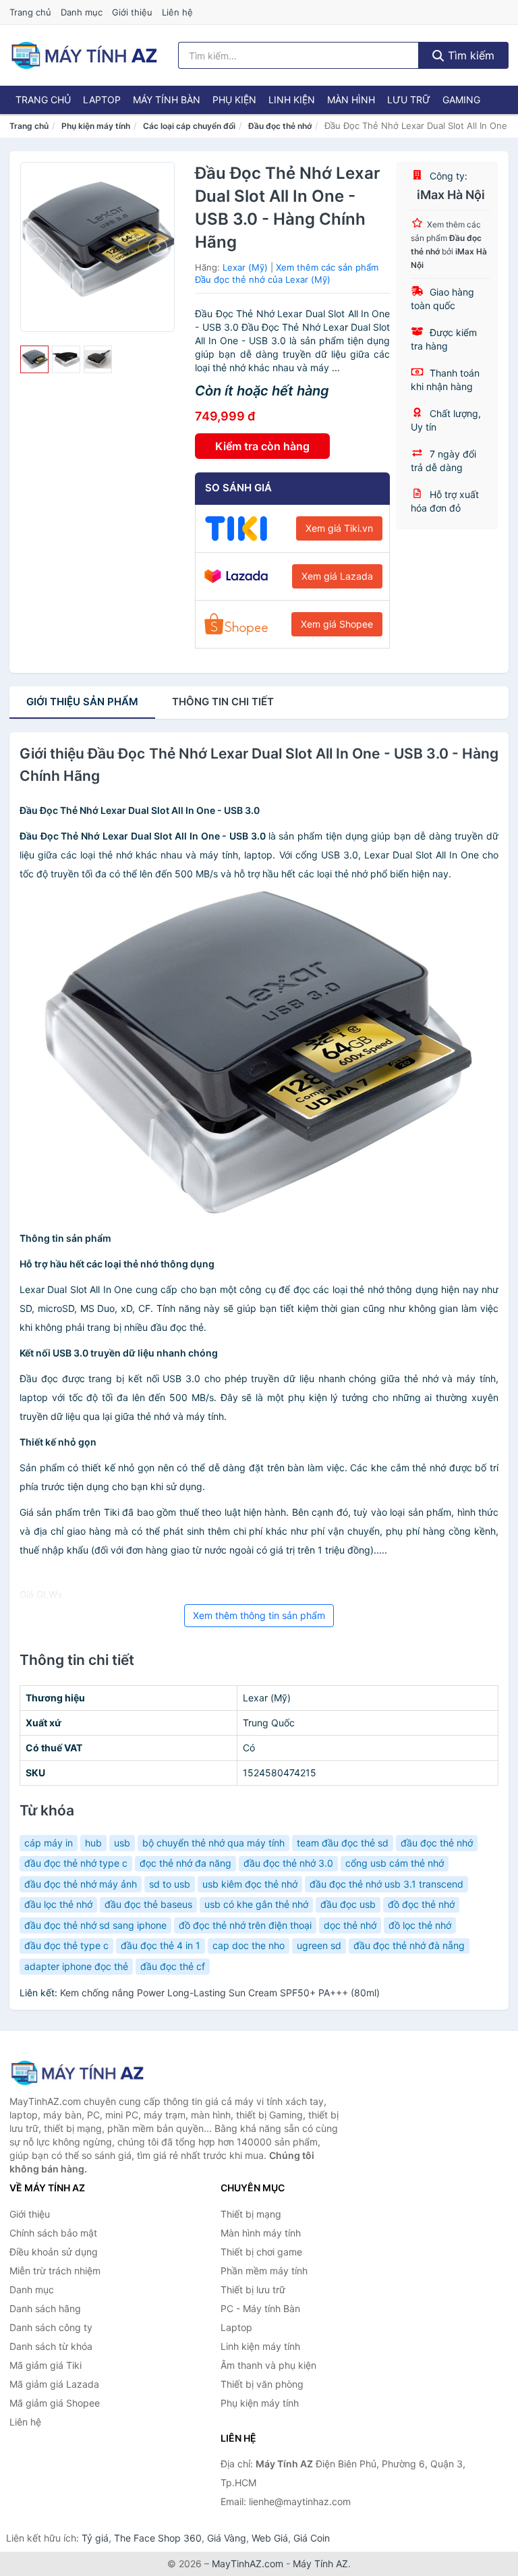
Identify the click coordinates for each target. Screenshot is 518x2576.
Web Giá (270, 2538)
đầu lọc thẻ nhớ (58, 1904)
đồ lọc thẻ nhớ (420, 1925)
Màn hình (351, 100)
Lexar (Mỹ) (245, 267)
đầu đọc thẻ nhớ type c (76, 1863)
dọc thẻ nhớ (350, 1925)
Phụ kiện (234, 100)
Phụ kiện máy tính (96, 126)
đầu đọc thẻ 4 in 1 (161, 1945)
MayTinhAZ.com (248, 2564)
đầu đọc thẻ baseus (148, 1904)
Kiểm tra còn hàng (262, 446)
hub (93, 1843)
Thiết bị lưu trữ (253, 2290)
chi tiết (223, 702)
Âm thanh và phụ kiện (268, 2365)
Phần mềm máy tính (264, 2271)
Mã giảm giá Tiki (46, 2365)
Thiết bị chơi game (261, 2252)
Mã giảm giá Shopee (55, 2403)
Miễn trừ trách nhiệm (55, 2271)
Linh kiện (292, 100)
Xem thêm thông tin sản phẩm (259, 1615)
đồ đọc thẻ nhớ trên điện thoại (245, 1925)
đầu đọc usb (348, 1904)
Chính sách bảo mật (53, 2233)
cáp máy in (49, 1843)
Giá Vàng (227, 2538)
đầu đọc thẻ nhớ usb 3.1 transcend (386, 1884)
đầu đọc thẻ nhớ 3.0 (288, 1863)
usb (122, 1843)
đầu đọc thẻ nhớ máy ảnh (81, 1884)
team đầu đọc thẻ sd (343, 1843)
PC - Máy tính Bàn (260, 2308)
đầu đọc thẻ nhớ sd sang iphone (95, 1925)
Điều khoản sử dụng (54, 2252)
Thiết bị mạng (251, 2214)
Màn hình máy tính (261, 2233)
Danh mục (82, 12)
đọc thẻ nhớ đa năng (185, 1863)
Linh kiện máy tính (260, 2346)
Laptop (102, 100)
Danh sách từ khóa (51, 2346)
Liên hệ (177, 12)
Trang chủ (30, 12)
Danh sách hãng (45, 2308)
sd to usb (170, 1884)
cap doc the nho (249, 1945)
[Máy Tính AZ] (77, 2073)
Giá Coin (312, 2538)
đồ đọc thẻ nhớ (421, 1904)
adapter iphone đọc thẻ (76, 1966)
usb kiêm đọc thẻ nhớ (250, 1884)
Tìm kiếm (469, 55)
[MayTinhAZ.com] (84, 55)
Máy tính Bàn (167, 100)
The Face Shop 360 (158, 2538)
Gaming (461, 100)
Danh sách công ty (51, 2327)
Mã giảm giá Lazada (54, 2384)
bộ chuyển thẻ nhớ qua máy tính (213, 1843)
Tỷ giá (95, 2538)
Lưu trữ (409, 100)
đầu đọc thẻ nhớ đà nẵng (409, 1945)
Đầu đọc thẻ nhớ (280, 126)
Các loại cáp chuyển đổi (189, 126)
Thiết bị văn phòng (262, 2384)
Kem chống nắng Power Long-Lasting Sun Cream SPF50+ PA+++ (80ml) (220, 1993)
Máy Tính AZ (320, 2564)
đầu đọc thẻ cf (173, 1966)
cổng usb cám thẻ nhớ (395, 1863)
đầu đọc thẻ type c (66, 1945)
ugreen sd (319, 1945)
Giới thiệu (132, 12)
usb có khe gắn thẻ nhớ (256, 1904)
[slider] (34, 360)
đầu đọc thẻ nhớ (437, 1843)
